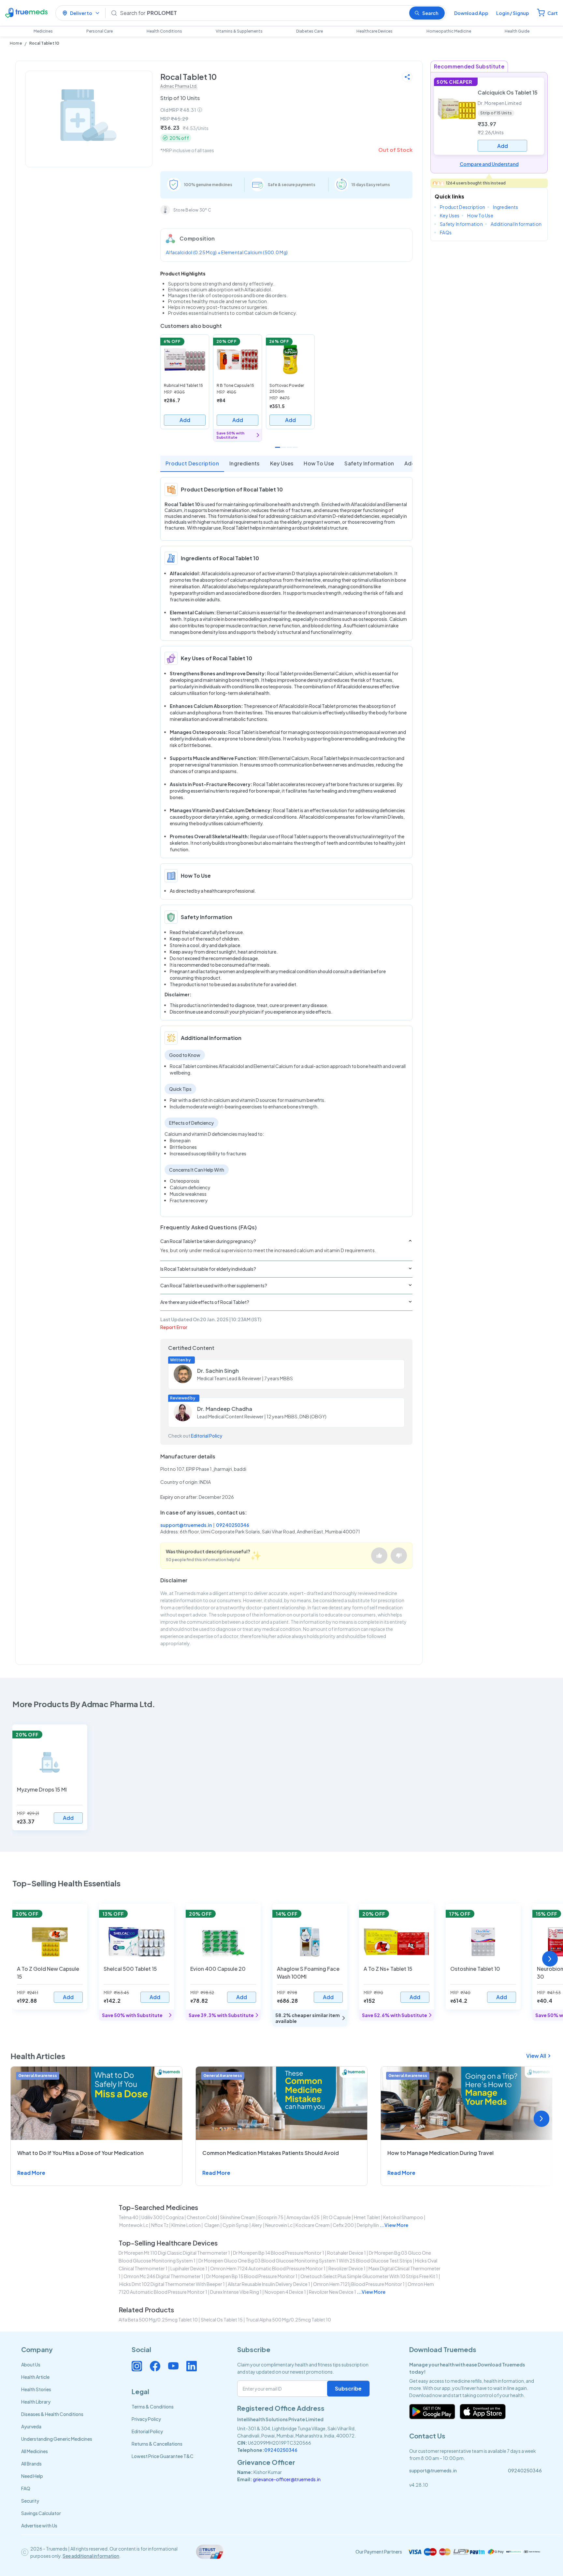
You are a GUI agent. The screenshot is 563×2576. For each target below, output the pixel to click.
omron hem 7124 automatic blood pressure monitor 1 (268, 2268)
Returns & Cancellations (157, 2444)
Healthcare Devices (375, 31)
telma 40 (129, 2217)
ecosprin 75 (271, 2217)
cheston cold (202, 2217)
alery (257, 2225)
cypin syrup (236, 2225)
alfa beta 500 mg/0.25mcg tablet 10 (158, 2320)
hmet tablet (367, 2217)
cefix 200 (343, 2225)
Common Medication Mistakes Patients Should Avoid (271, 2153)
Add (185, 420)
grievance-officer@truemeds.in (287, 2479)
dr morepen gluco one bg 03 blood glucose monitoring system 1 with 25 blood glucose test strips (305, 2261)
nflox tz (160, 2225)
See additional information (91, 2556)
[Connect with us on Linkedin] (192, 2366)
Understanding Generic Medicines (57, 2439)
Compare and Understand (489, 164)
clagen (212, 2225)
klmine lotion (186, 2225)
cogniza (175, 2217)
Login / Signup (513, 13)
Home (16, 43)
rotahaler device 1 (346, 2253)
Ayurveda (31, 2426)
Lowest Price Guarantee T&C (163, 2456)
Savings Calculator (41, 2513)
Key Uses (282, 463)
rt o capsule (337, 2217)
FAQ (26, 2488)
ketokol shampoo (403, 2217)
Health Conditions (164, 31)
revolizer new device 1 (332, 2292)
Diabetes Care (310, 31)
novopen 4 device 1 (285, 2292)
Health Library (36, 2402)
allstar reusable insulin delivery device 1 (269, 2284)
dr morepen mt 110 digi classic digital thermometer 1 (174, 2253)
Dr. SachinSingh (218, 1371)
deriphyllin (368, 2225)
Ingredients (245, 463)
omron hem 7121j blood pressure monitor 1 (359, 2284)
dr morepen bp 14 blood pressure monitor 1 (279, 2253)
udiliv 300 (152, 2217)
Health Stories (36, 2389)
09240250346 (233, 1525)
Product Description (192, 463)
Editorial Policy (207, 1436)
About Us (31, 2364)
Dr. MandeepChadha (225, 1409)
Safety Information (369, 463)
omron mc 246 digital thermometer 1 (163, 2276)
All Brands (31, 2464)
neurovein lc (279, 2225)
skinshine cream (238, 2217)
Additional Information (516, 224)
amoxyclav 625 (303, 2217)
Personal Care (100, 31)
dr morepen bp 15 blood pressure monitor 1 (252, 2276)
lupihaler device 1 (189, 2268)
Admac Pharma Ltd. (179, 86)
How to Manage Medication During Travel (440, 2153)
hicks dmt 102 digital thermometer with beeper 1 (172, 2284)
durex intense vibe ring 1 (236, 2292)
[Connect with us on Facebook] (155, 2366)
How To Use (319, 463)
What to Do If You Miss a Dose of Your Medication (80, 2153)
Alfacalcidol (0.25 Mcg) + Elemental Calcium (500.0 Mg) (227, 252)
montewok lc (134, 2225)
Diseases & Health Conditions (52, 2414)
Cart (553, 13)
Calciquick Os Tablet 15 (508, 92)
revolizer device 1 (347, 2268)
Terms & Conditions (153, 2407)
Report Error (174, 1327)
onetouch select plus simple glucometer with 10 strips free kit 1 (369, 2276)
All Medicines (35, 2451)
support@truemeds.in (186, 1525)
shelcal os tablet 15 (222, 2320)
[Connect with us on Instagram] (137, 2366)
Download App (471, 13)
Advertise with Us (39, 2525)
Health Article (35, 2377)
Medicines (43, 31)
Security (30, 2501)
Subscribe (348, 2388)
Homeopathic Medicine (449, 31)
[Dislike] (399, 1556)
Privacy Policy (146, 2419)
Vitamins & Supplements (239, 31)
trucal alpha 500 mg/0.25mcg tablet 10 (288, 2320)
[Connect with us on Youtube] (173, 2366)
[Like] (379, 1556)
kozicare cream (313, 2225)
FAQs (446, 232)
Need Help (32, 2476)
